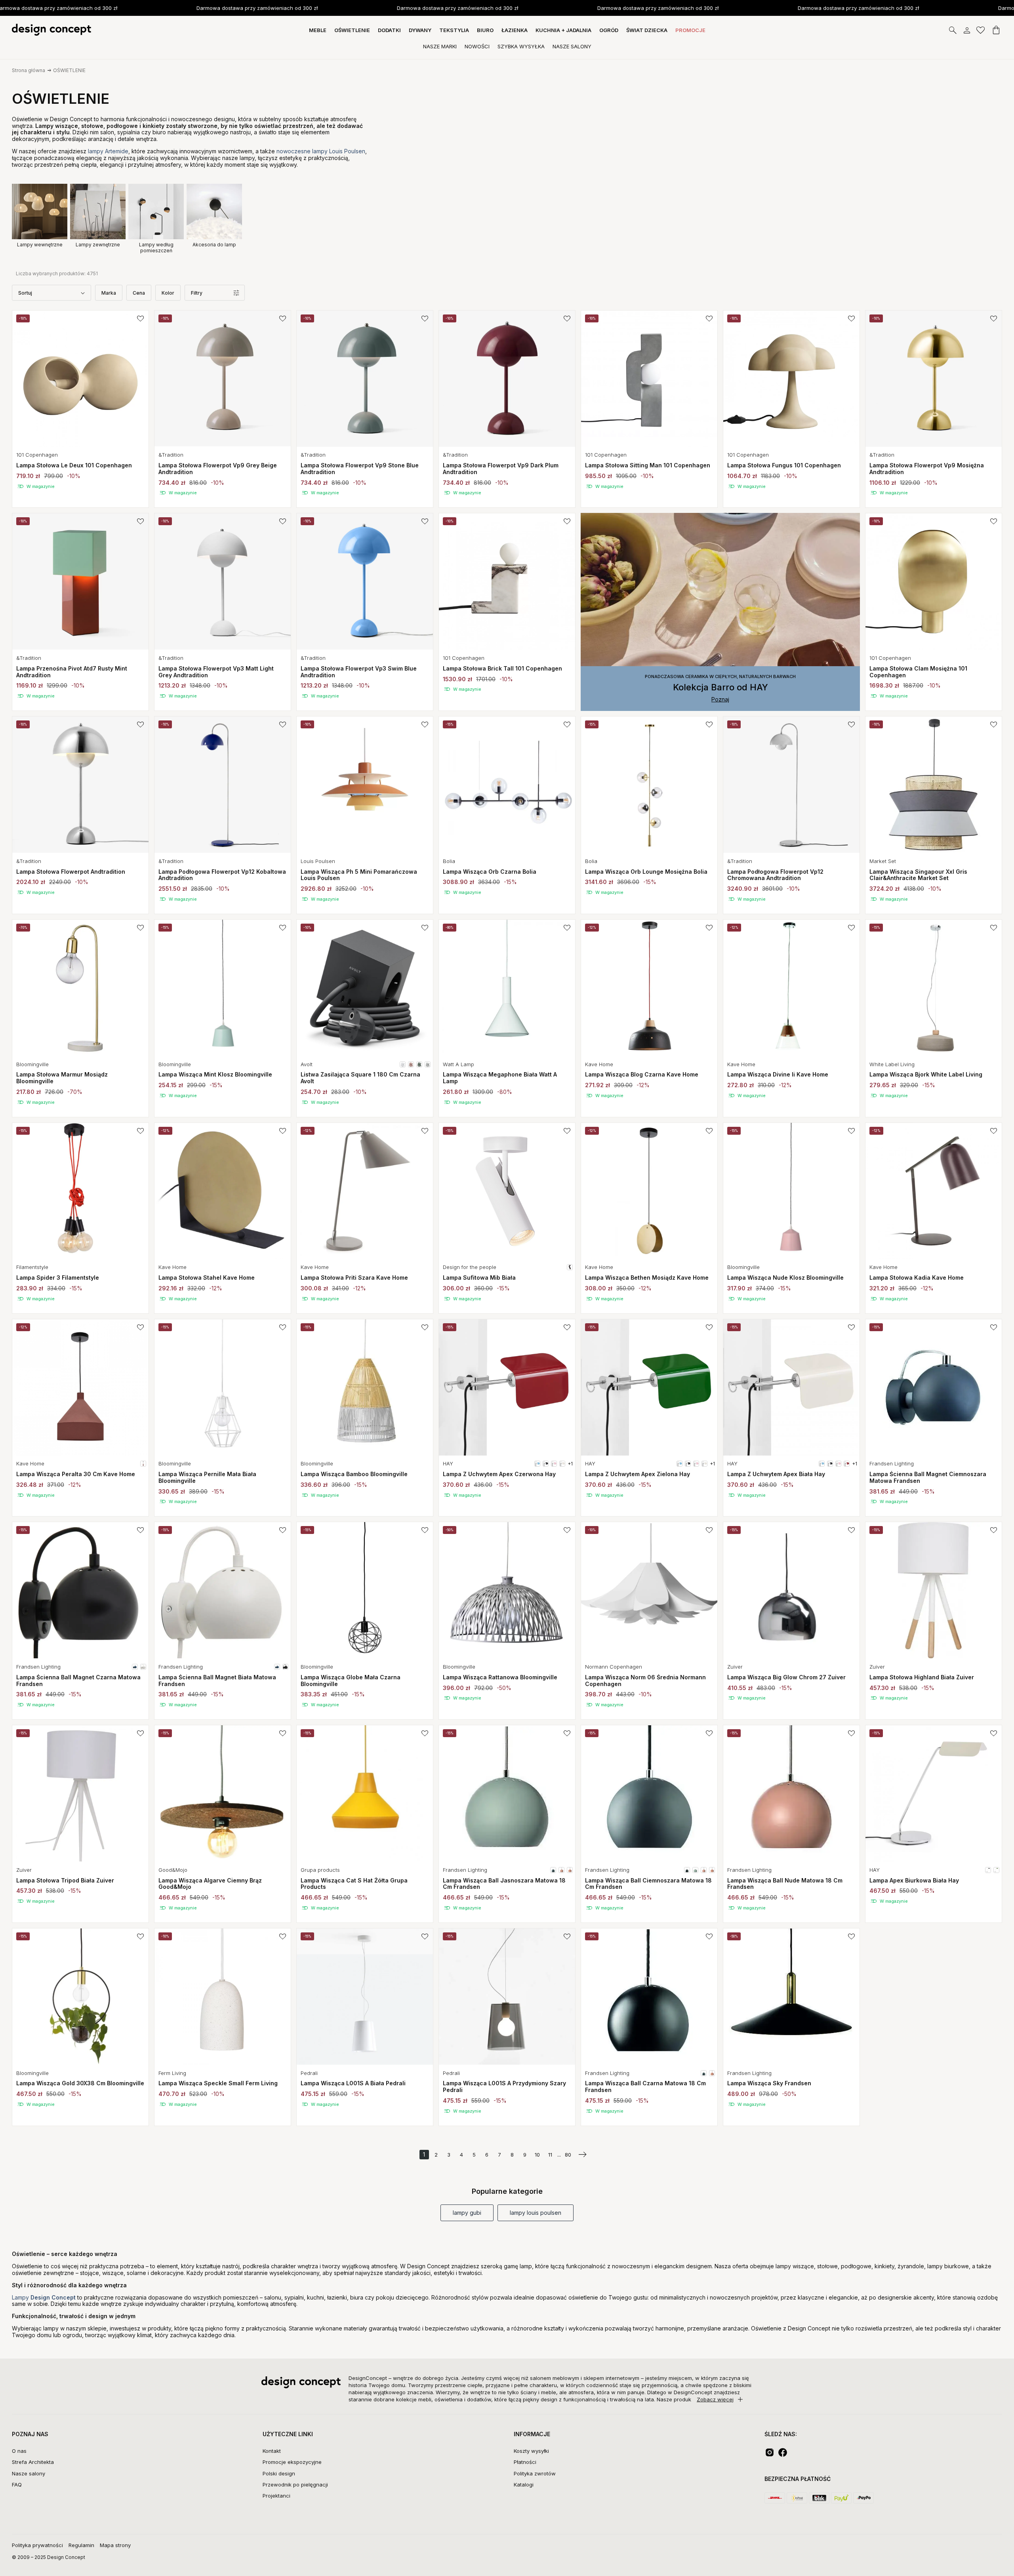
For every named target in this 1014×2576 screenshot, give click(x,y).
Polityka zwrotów (535, 2473)
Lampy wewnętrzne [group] (40, 245)
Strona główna (29, 70)
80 (568, 2155)
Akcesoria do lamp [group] (214, 245)
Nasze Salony (572, 46)
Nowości (477, 46)
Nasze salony (29, 2473)
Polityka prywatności (37, 2545)
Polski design (279, 2473)
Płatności (525, 2462)
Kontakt (272, 2451)
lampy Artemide (108, 151)
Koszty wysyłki (531, 2451)
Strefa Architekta (33, 2462)
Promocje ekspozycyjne (292, 2462)
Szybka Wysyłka (521, 46)
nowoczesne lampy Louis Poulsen (321, 151)
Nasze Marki (440, 46)
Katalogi (524, 2485)
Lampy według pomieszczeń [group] (156, 247)
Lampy (44, 2297)
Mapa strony (115, 2545)
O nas (19, 2451)
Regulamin (81, 2545)
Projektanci (276, 2496)
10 (537, 2155)
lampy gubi (467, 2213)
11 (550, 2155)
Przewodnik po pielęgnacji (295, 2485)
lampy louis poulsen (536, 2213)
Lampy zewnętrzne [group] (98, 245)
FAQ (17, 2485)
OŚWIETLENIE (69, 70)
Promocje (690, 30)
